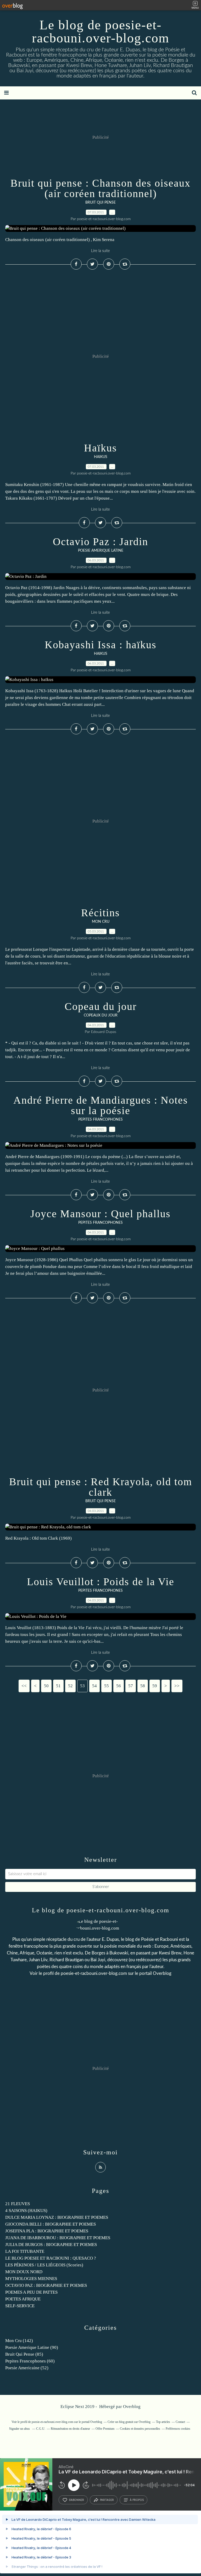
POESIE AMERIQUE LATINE (101, 551)
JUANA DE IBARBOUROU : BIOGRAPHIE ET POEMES (58, 2238)
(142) (19, 2341)
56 (119, 1686)
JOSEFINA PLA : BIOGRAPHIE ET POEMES (47, 2231)
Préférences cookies (178, 2429)
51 (58, 1686)
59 (155, 1686)
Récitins (100, 913)
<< (24, 1686)
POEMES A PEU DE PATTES (31, 2292)
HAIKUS (101, 457)
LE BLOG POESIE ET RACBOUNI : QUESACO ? (51, 2258)
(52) (27, 2368)
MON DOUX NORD (24, 2272)
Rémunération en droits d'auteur (70, 2429)
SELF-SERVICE (20, 2306)
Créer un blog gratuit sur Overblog (129, 2422)
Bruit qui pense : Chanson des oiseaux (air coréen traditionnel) (100, 188)
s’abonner (76, 2500)
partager (107, 2500)
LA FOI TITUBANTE (25, 2251)
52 (70, 1686)
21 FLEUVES (18, 2204)
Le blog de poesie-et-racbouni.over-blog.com (101, 31)
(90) (32, 2347)
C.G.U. (41, 2429)
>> (177, 1686)
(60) (30, 2361)
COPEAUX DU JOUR (101, 1015)
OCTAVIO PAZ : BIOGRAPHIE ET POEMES (46, 2285)
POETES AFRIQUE (23, 2299)
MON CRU (101, 922)
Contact (180, 2422)
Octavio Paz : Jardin (100, 542)
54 (94, 1686)
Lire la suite (100, 251)
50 (46, 1686)
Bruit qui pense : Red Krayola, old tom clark (101, 1487)
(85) (24, 2354)
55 (107, 1686)
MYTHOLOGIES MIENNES (31, 2279)
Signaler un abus (20, 2429)
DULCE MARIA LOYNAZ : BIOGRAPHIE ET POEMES (57, 2217)
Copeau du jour (101, 1006)
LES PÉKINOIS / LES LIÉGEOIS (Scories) (44, 2265)
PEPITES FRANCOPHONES (100, 1120)
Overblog (132, 2407)
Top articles (163, 2422)
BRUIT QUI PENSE (100, 203)
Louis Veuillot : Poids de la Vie (101, 1582)
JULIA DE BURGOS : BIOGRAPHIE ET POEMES (51, 2245)
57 (131, 1686)
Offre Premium (105, 2429)
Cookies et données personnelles (140, 2429)
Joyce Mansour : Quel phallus (100, 1214)
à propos (137, 2500)
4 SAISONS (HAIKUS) (26, 2211)
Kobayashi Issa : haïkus (101, 645)
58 (143, 1686)
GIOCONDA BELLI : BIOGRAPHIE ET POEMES (51, 2224)
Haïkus (100, 448)
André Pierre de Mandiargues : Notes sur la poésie (101, 1105)
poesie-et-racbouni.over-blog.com (94, 1973)
